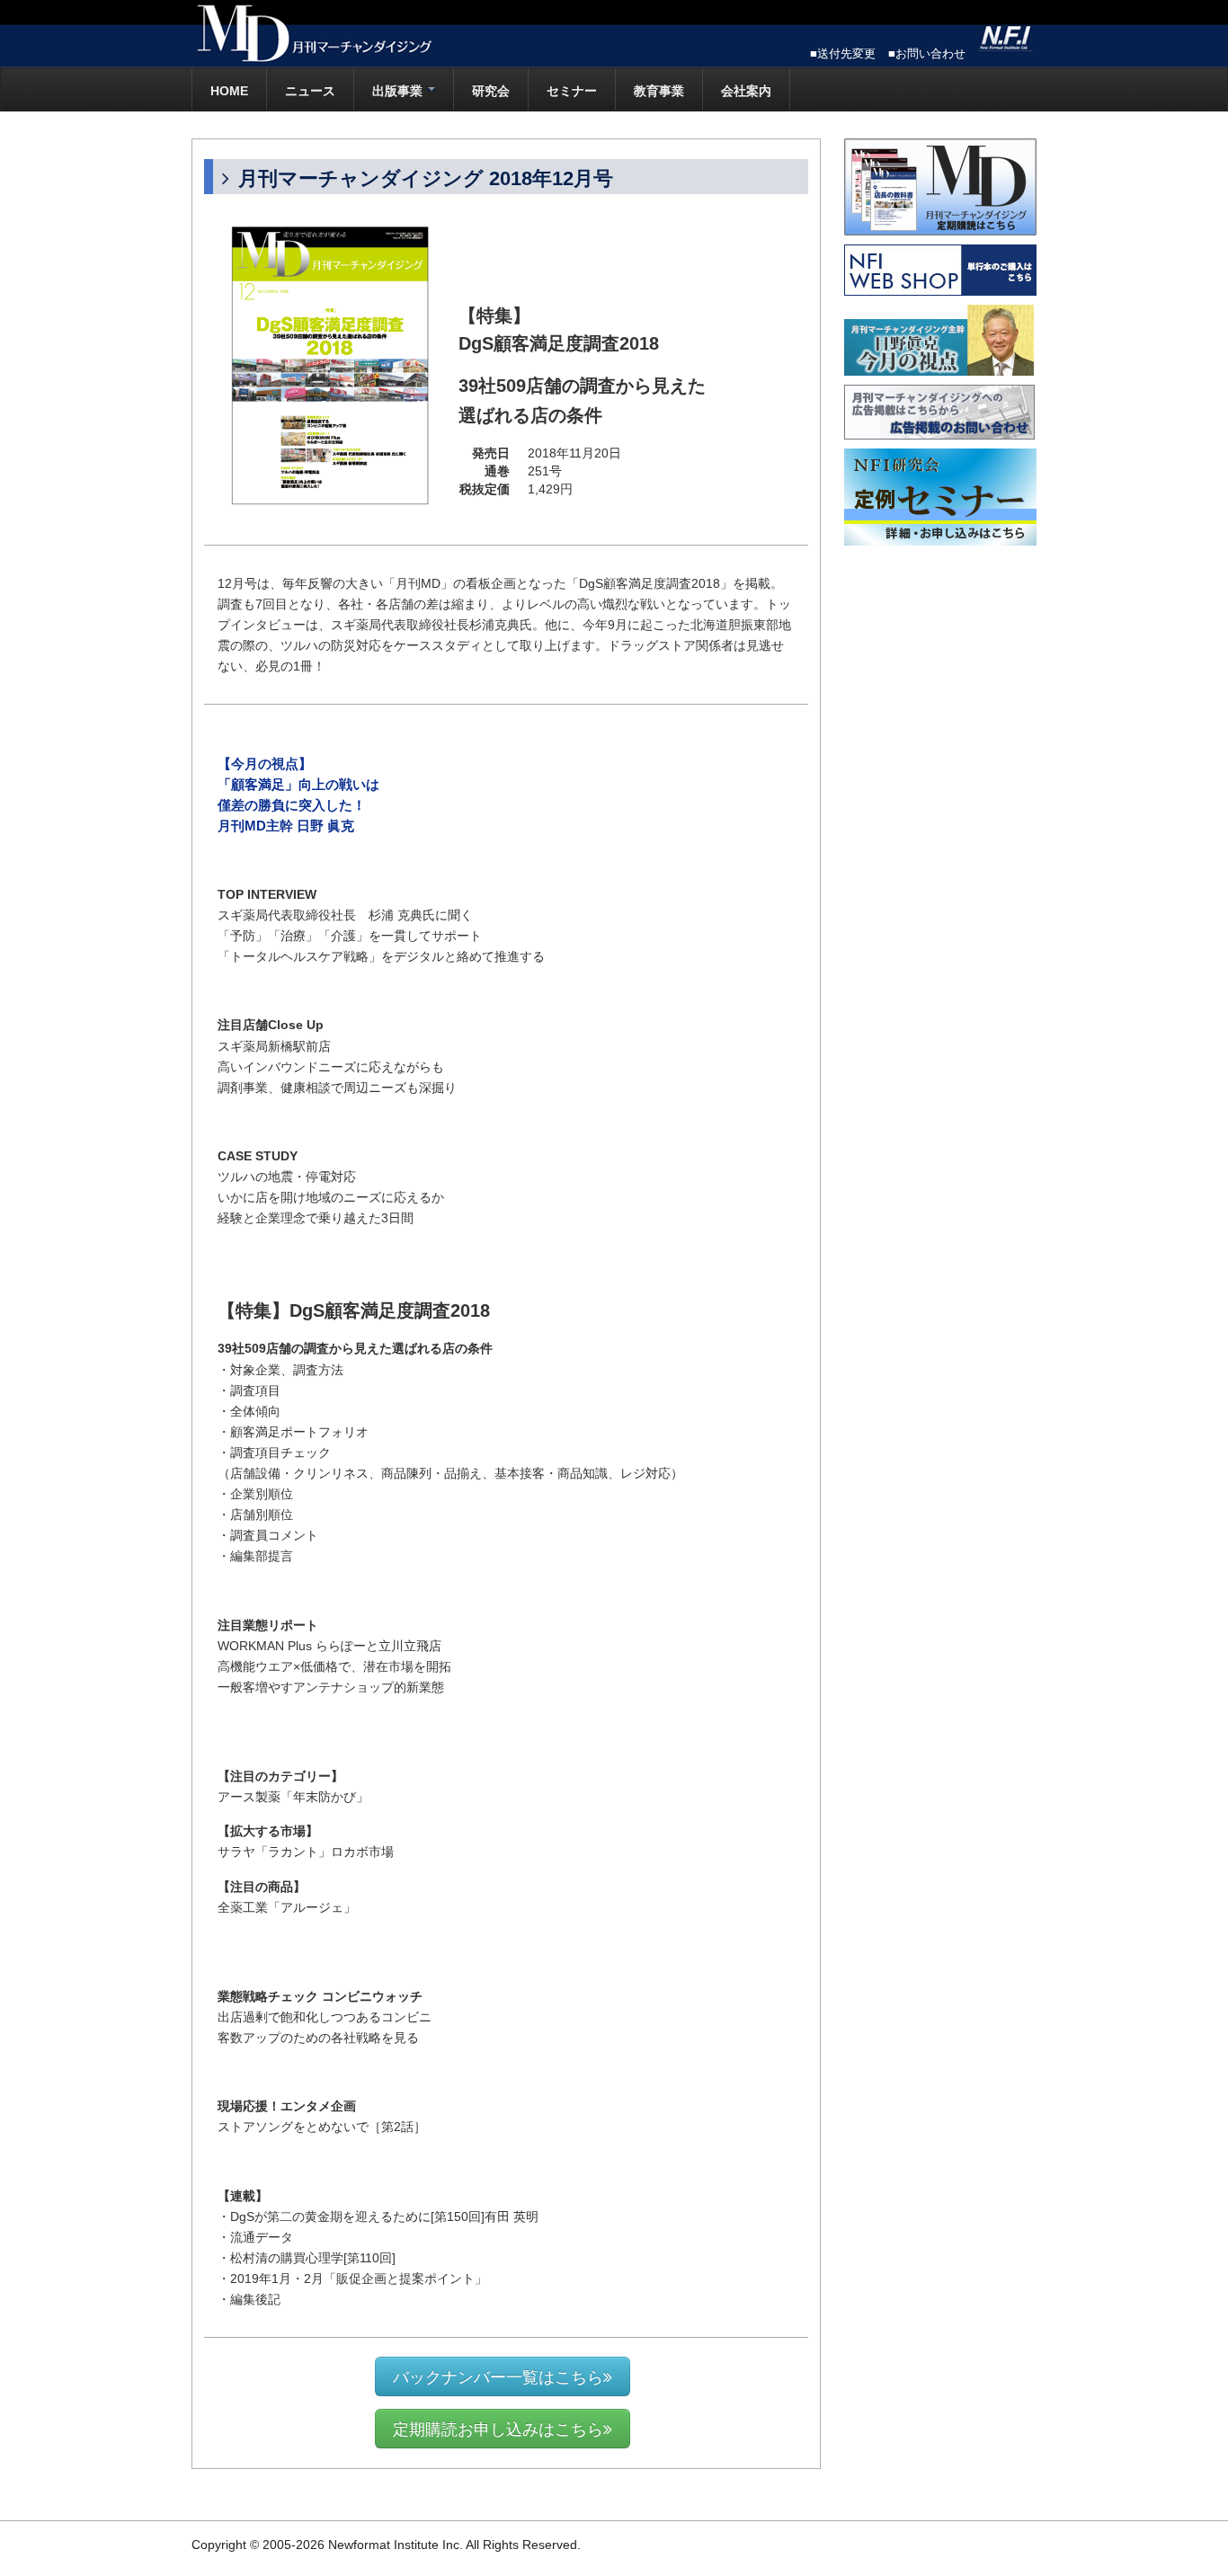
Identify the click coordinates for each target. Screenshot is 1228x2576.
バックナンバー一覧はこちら (498, 2376)
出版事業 (399, 91)
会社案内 (746, 91)
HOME (229, 91)
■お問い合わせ (927, 53)
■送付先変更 (843, 53)
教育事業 (659, 91)
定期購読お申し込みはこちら (498, 2428)
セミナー (572, 91)
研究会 (491, 91)
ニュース (310, 91)
